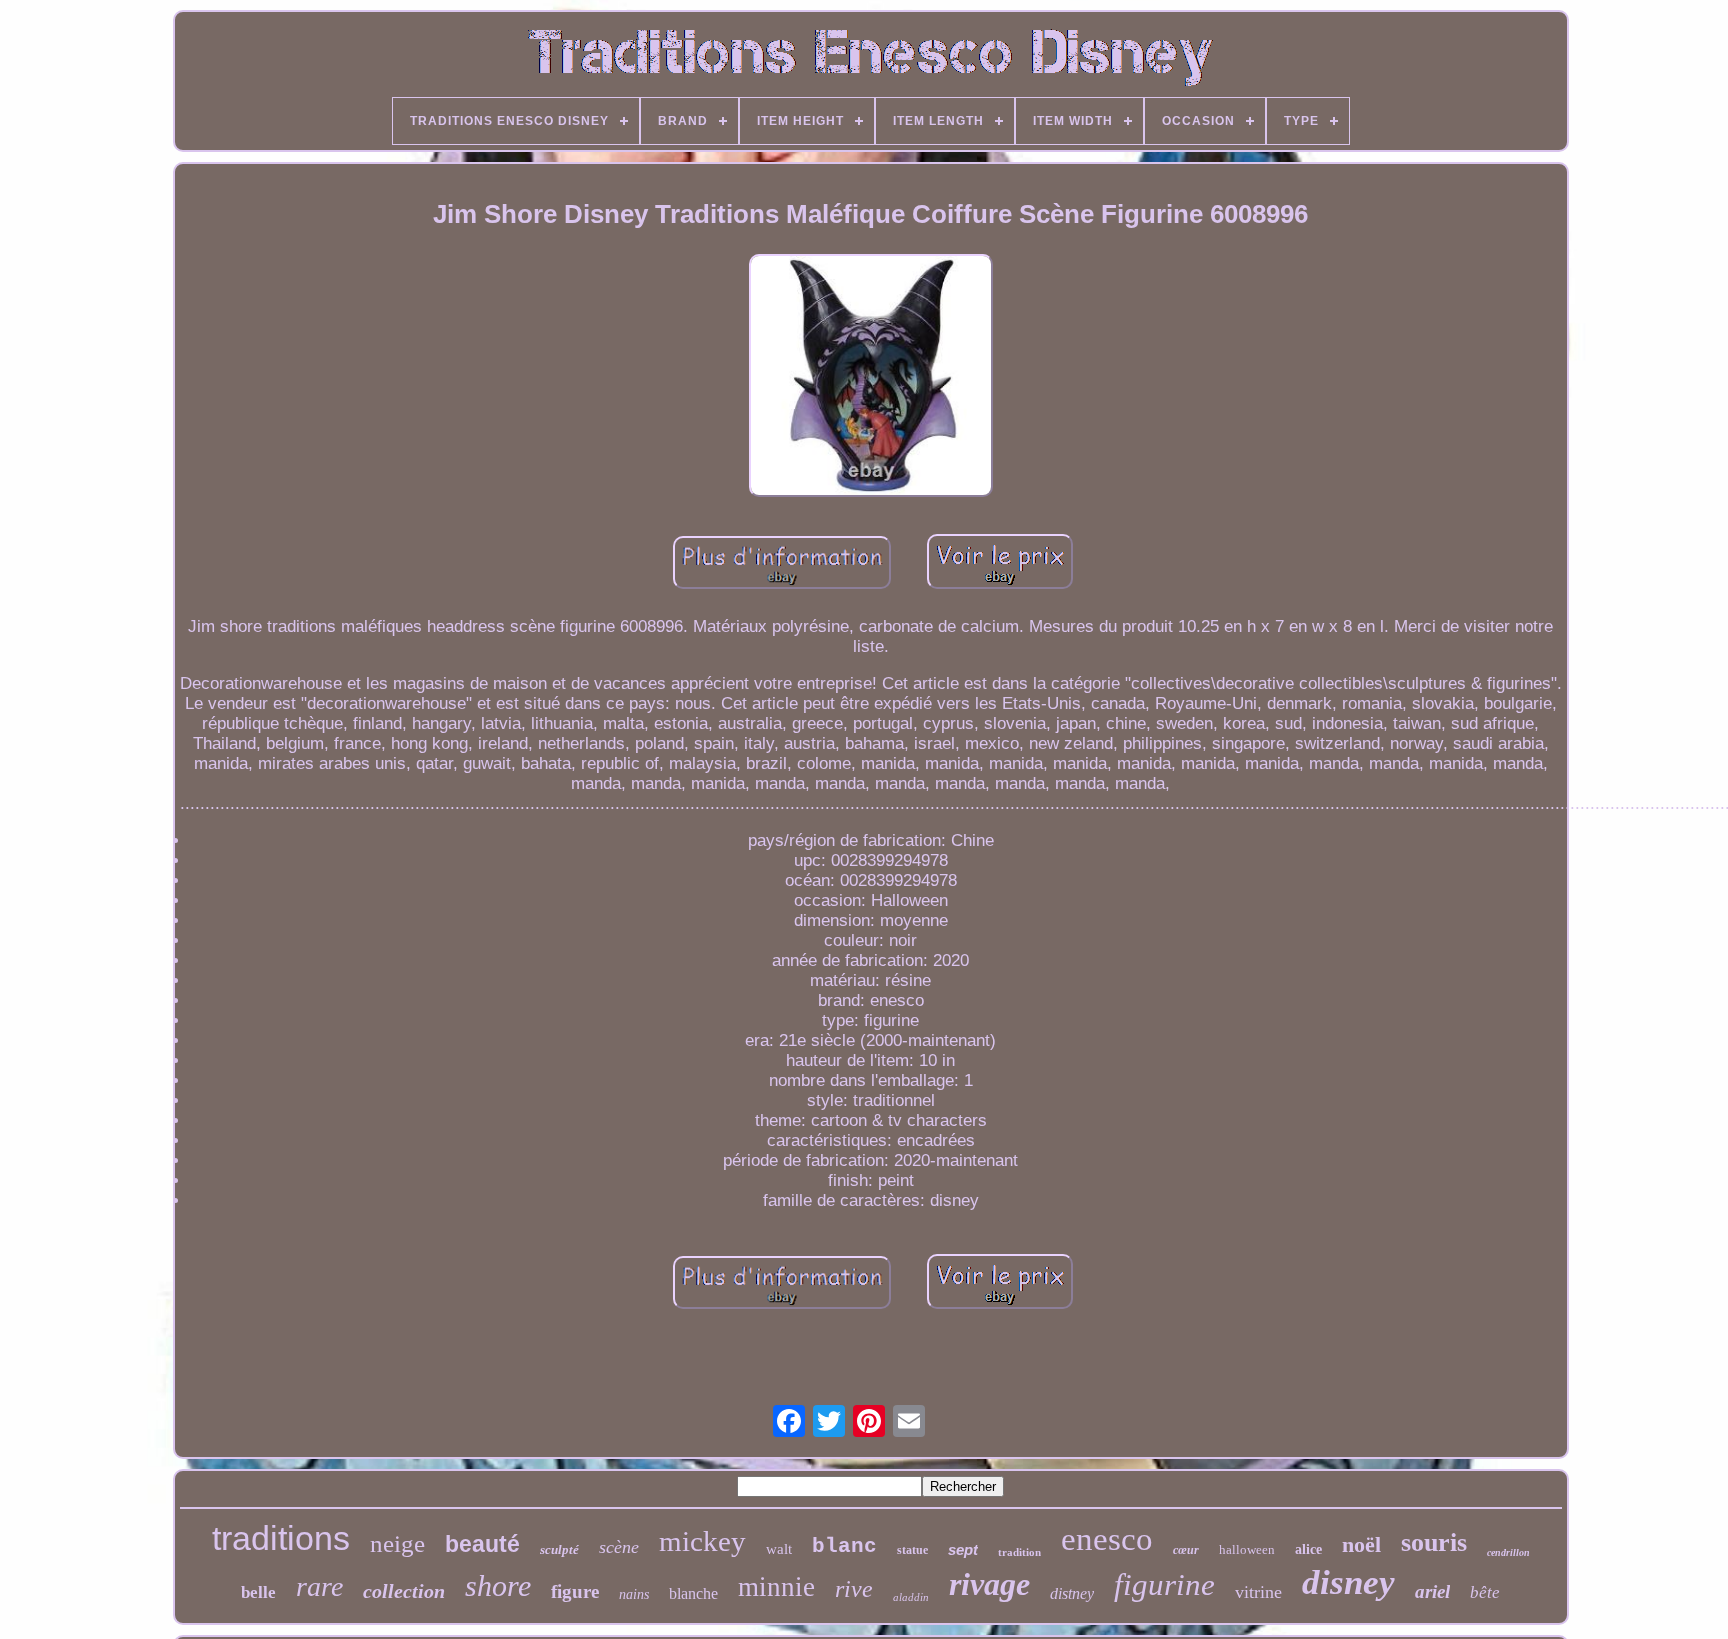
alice (1308, 1549)
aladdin (911, 1597)
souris (1434, 1542)
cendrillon (1508, 1552)
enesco (1107, 1539)
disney (1348, 1582)
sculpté (559, 1549)
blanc (844, 1546)
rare (319, 1586)
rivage (989, 1584)
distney (1072, 1593)
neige (397, 1543)
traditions (281, 1538)
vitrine (1258, 1592)
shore (498, 1585)
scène (619, 1547)
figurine (1164, 1584)
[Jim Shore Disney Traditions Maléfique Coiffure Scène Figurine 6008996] (871, 378)
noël (1361, 1544)
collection (404, 1591)
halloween (1247, 1549)
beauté (482, 1544)
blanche (693, 1593)
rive (854, 1589)
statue (912, 1550)
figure (575, 1591)
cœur (1186, 1550)
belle (258, 1592)
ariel (1432, 1591)
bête (1485, 1592)
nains (634, 1594)
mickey (702, 1541)
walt (779, 1549)
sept (963, 1549)
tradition (1019, 1552)
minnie (776, 1587)
